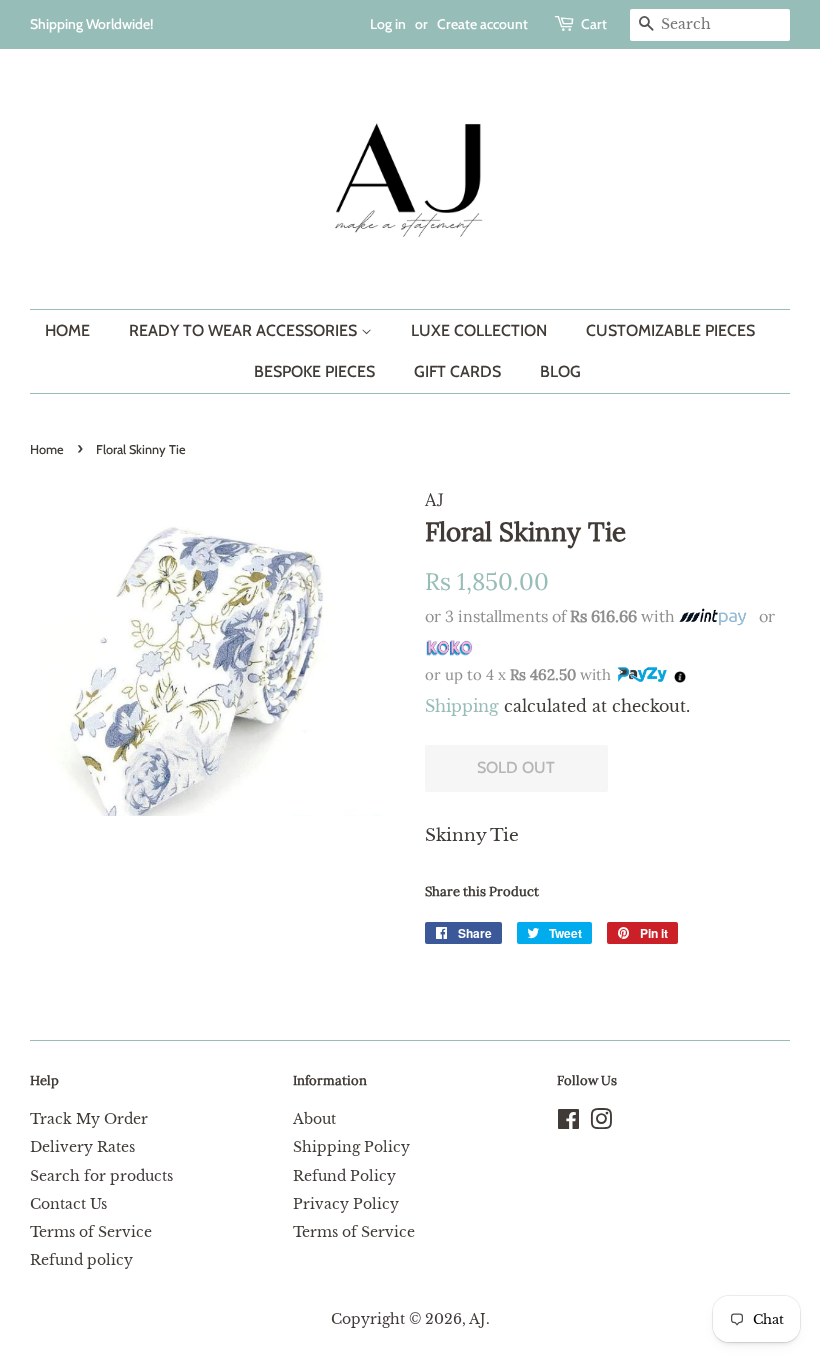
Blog (560, 371)
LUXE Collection (479, 330)
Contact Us (68, 1204)
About (314, 1119)
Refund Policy (344, 1176)
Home (67, 330)
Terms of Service (91, 1232)
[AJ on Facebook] (568, 1123)
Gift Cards (457, 371)
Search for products (101, 1176)
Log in (388, 24)
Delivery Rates (82, 1147)
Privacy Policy (346, 1204)
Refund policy (81, 1260)
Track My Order (89, 1119)
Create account (482, 24)
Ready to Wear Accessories (245, 330)
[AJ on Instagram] (601, 1123)
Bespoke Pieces (314, 371)
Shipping (462, 706)
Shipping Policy (351, 1147)
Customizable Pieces (670, 330)
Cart (594, 24)
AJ (477, 1319)
